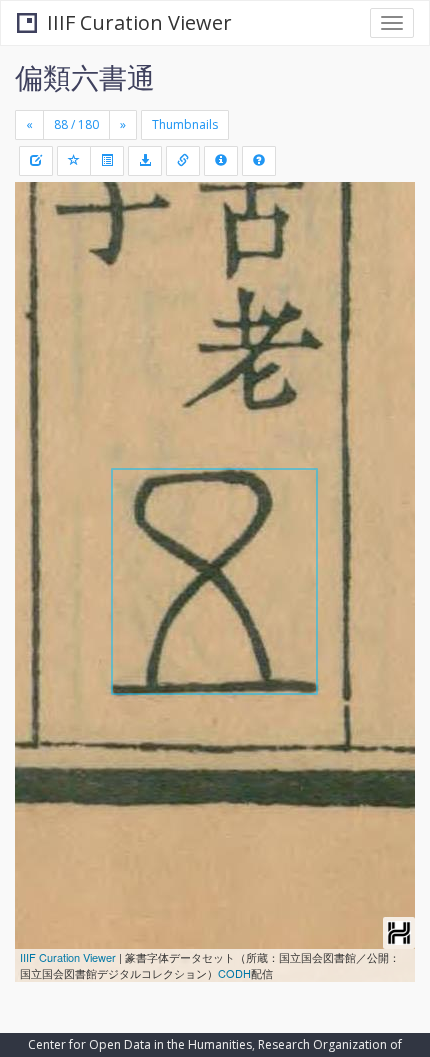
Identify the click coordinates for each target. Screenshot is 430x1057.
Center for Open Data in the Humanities (140, 1044)
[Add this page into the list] (74, 161)
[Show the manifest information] (221, 161)
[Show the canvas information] (183, 161)
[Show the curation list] (107, 161)
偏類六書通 (85, 77)
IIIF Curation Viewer (139, 22)
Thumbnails (185, 124)
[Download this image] (145, 161)
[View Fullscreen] (42, 283)
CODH (234, 973)
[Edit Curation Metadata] (36, 161)
